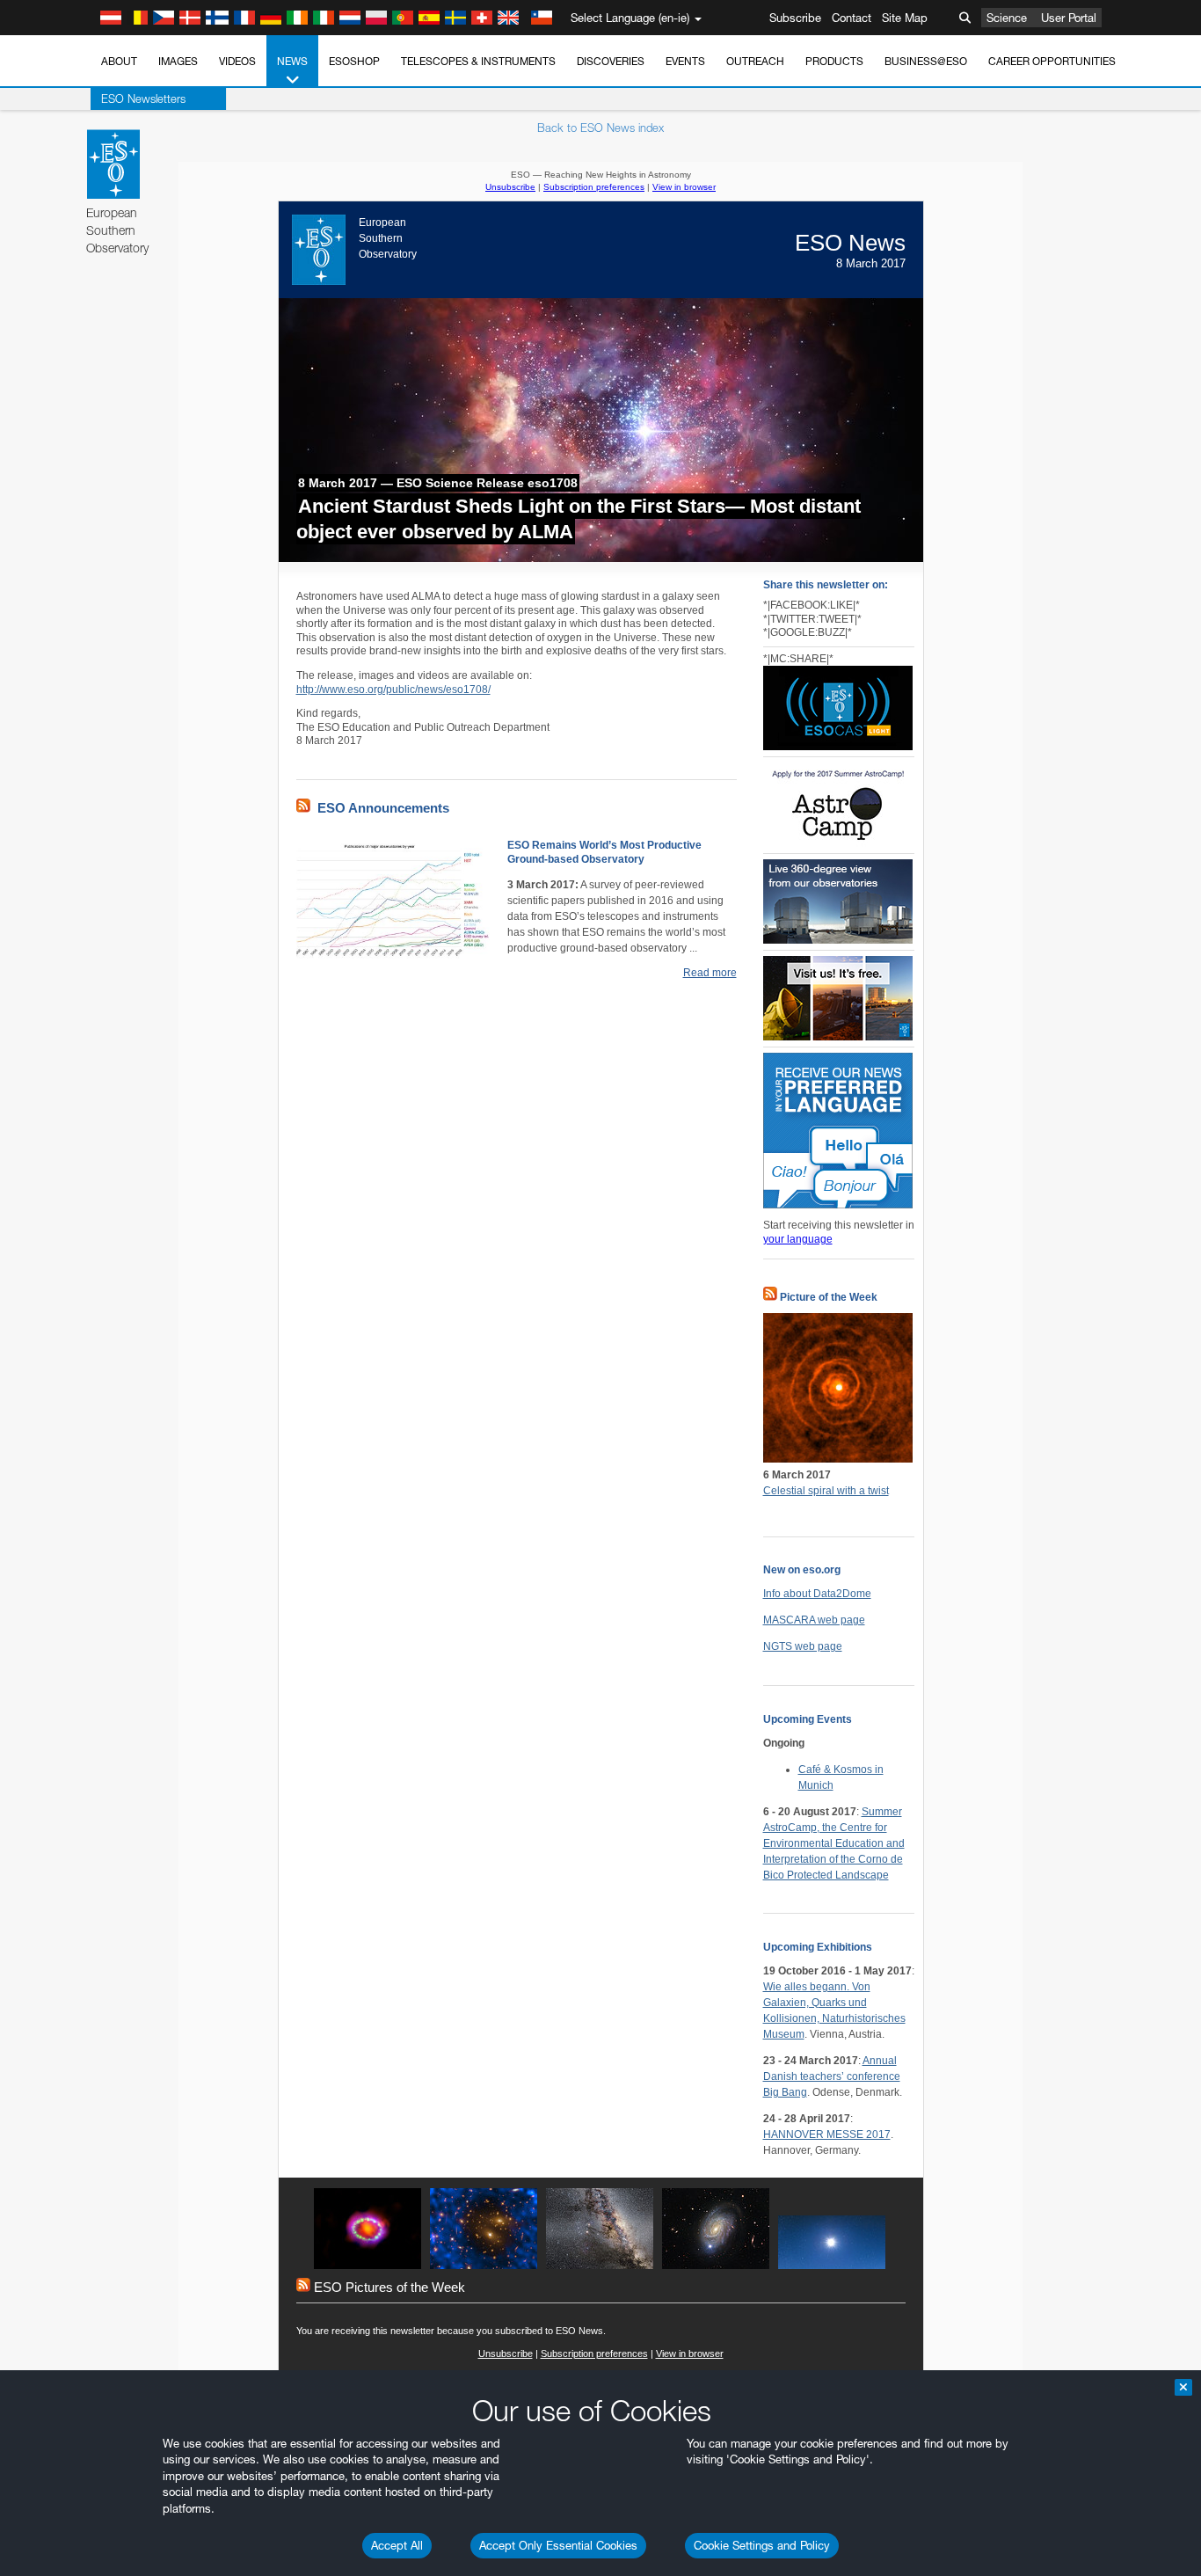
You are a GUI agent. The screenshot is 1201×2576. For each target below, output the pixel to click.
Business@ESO (926, 61)
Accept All (397, 2545)
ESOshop (354, 61)
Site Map (905, 18)
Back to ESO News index (600, 128)
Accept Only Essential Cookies (558, 2545)
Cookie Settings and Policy (762, 2545)
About (119, 61)
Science (1007, 18)
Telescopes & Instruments (478, 61)
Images (178, 61)
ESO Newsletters (143, 99)
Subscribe (795, 18)
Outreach (755, 61)
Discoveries (611, 61)
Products (834, 61)
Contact (852, 18)
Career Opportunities (1052, 61)
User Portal (1069, 18)
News (292, 61)
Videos (237, 61)
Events (685, 61)
